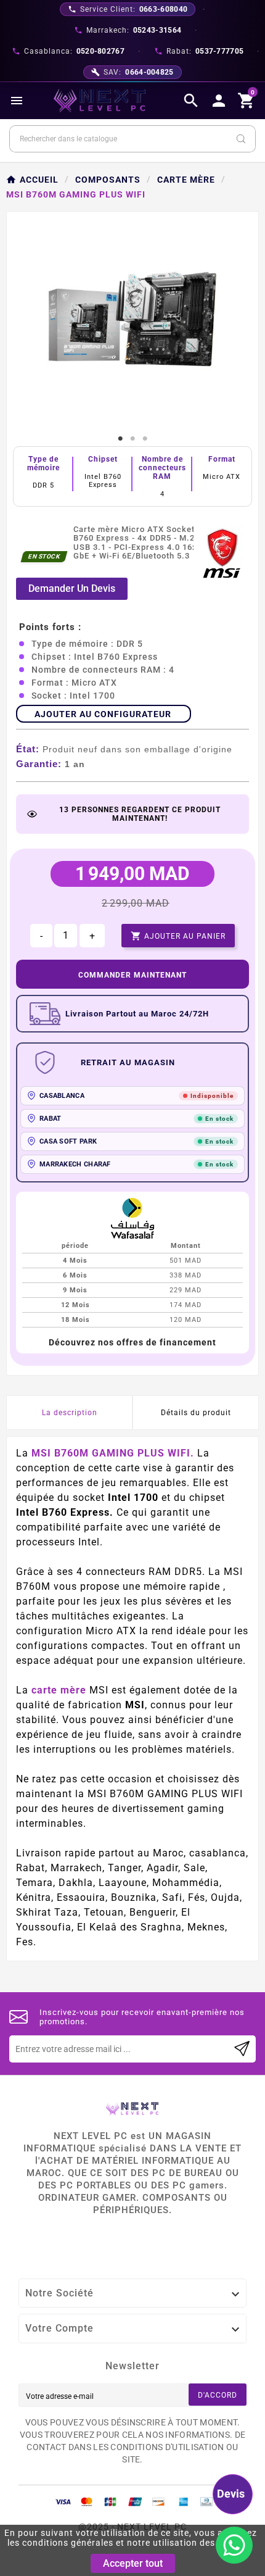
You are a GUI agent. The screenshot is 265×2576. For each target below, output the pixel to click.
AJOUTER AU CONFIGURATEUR (103, 714)
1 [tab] (120, 439)
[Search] (241, 139)
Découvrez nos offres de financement (132, 1342)
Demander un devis (72, 588)
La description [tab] (70, 1413)
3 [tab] (145, 439)
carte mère (59, 1690)
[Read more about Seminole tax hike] (242, 2049)
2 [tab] (132, 439)
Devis (231, 2494)
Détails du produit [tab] (196, 1413)
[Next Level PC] (100, 101)
